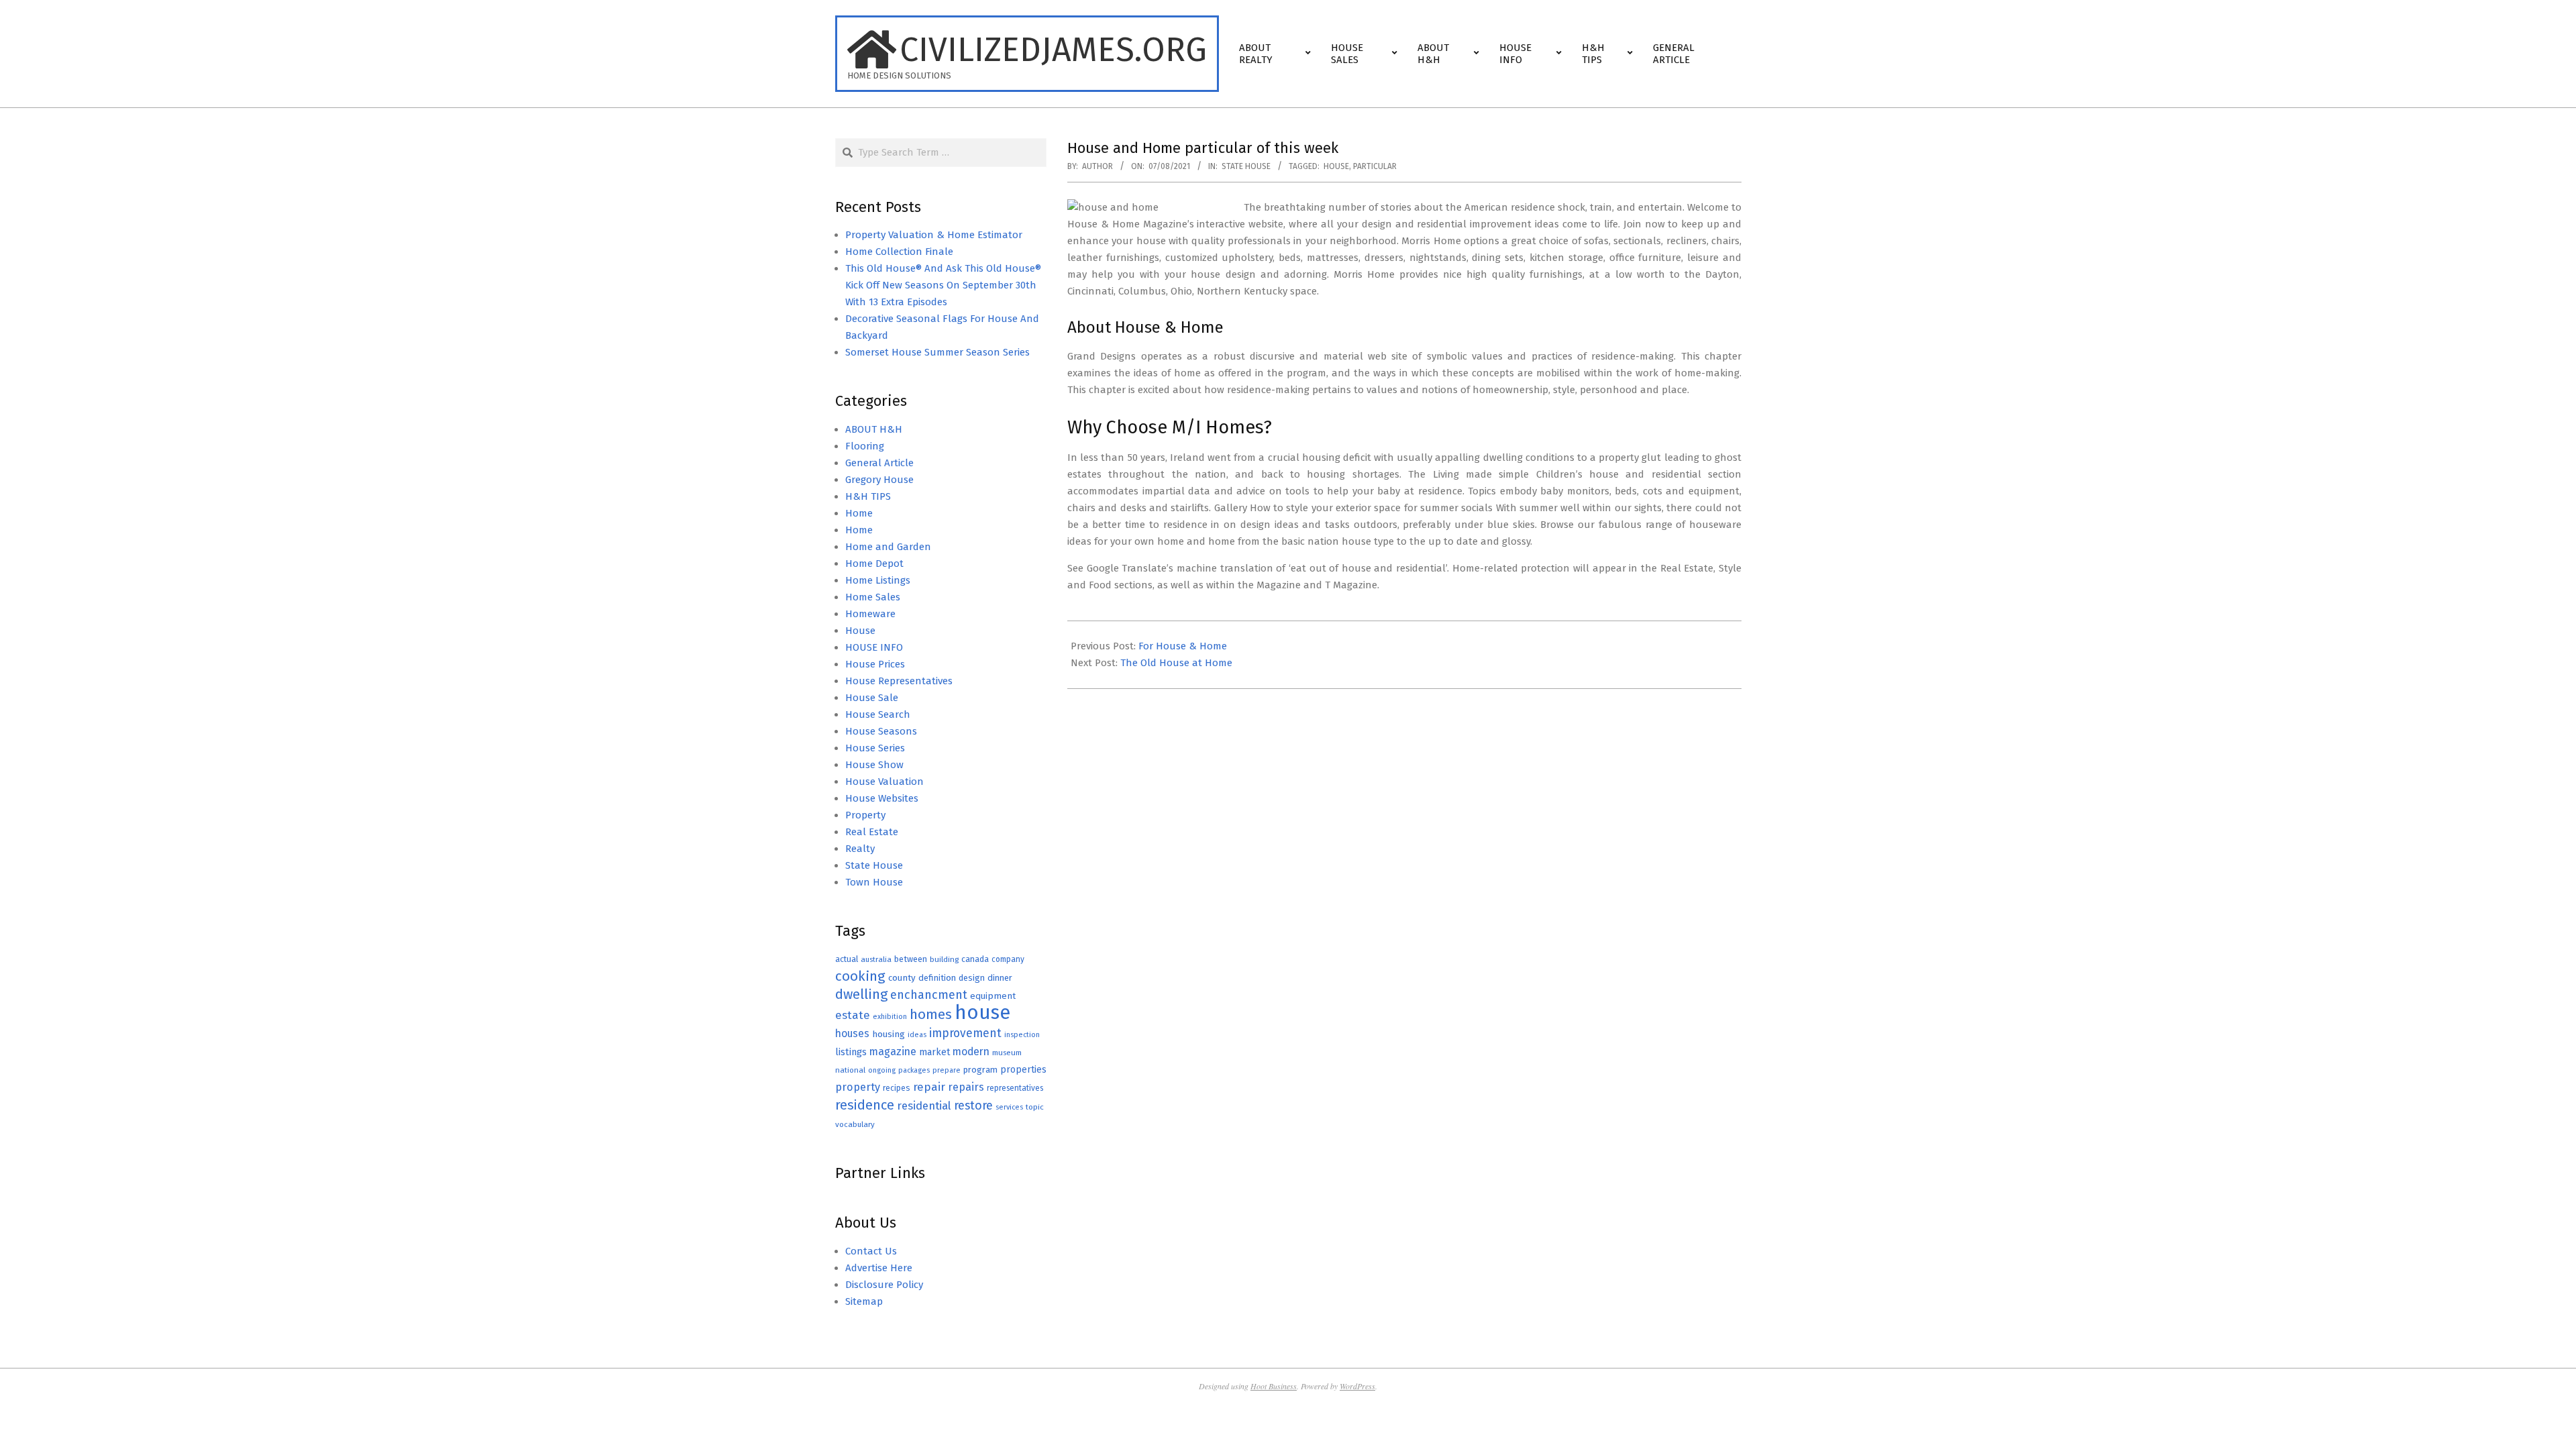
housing (889, 1034)
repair (929, 1087)
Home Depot (874, 563)
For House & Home (1183, 646)
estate (853, 1015)
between (911, 959)
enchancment (929, 995)
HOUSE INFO (874, 647)
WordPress (1357, 1386)
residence (865, 1105)
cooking (860, 976)
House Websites (882, 798)
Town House (874, 882)
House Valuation (884, 782)
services (1009, 1107)
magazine (893, 1052)
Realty (860, 849)
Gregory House (879, 480)
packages (914, 1070)
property (858, 1087)
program (980, 1070)
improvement (965, 1033)
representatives (1015, 1088)
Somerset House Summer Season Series (937, 352)
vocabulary (855, 1124)
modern (971, 1052)
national (850, 1070)
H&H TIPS (868, 496)
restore (973, 1106)
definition (937, 978)
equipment (993, 996)
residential (924, 1106)
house (1336, 166)
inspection (1022, 1035)
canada (975, 959)
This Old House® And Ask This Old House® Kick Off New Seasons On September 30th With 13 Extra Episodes (943, 285)
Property (865, 815)
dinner (1000, 978)
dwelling (861, 994)
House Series (875, 748)
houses (852, 1033)
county (902, 978)
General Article (879, 463)
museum (1007, 1053)
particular (1375, 166)
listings (851, 1052)
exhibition (890, 1017)
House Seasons (881, 731)
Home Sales (873, 597)
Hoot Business (1274, 1386)
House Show (874, 765)
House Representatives (899, 681)
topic (1035, 1107)
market (934, 1052)
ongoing (882, 1070)
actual (847, 959)
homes (931, 1015)
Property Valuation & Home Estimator (934, 235)
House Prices (875, 664)
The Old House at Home (1176, 663)
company (1008, 959)
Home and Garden (888, 547)
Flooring (865, 446)
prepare (947, 1070)
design (972, 978)
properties (1023, 1070)
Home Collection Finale (899, 252)
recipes (897, 1088)
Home (859, 513)
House (860, 631)
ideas (917, 1035)
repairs (966, 1087)
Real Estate (872, 832)
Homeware (870, 614)
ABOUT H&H (874, 429)
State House (1246, 166)
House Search (878, 714)
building (944, 959)
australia (876, 959)
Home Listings (878, 580)
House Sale (872, 698)
